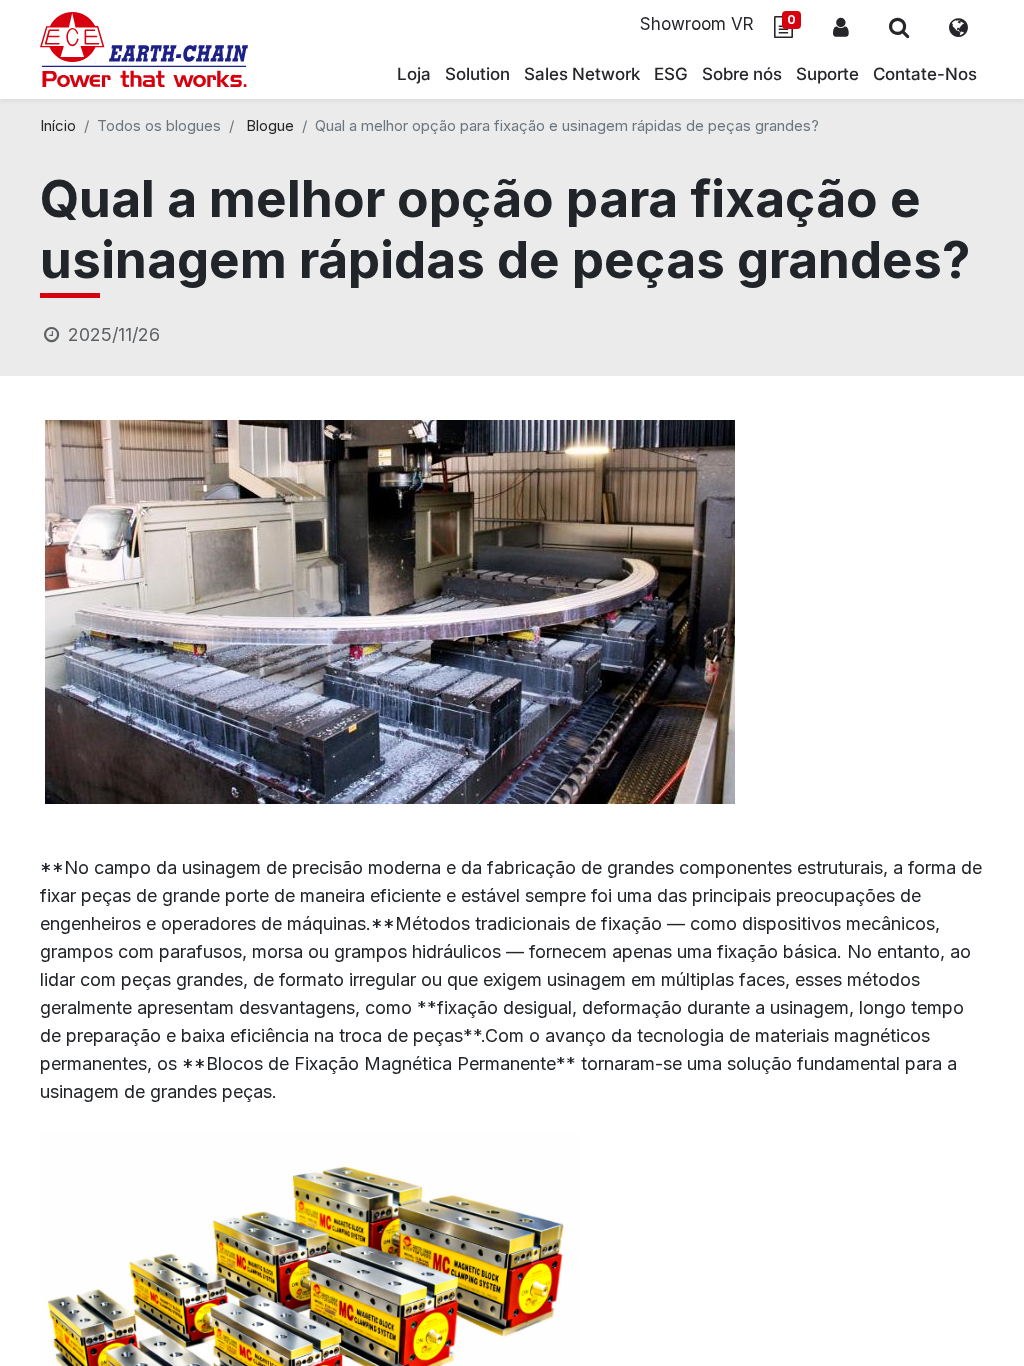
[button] (899, 27)
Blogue (270, 125)
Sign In (841, 27)
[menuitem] (582, 75)
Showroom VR (697, 24)
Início (58, 125)
